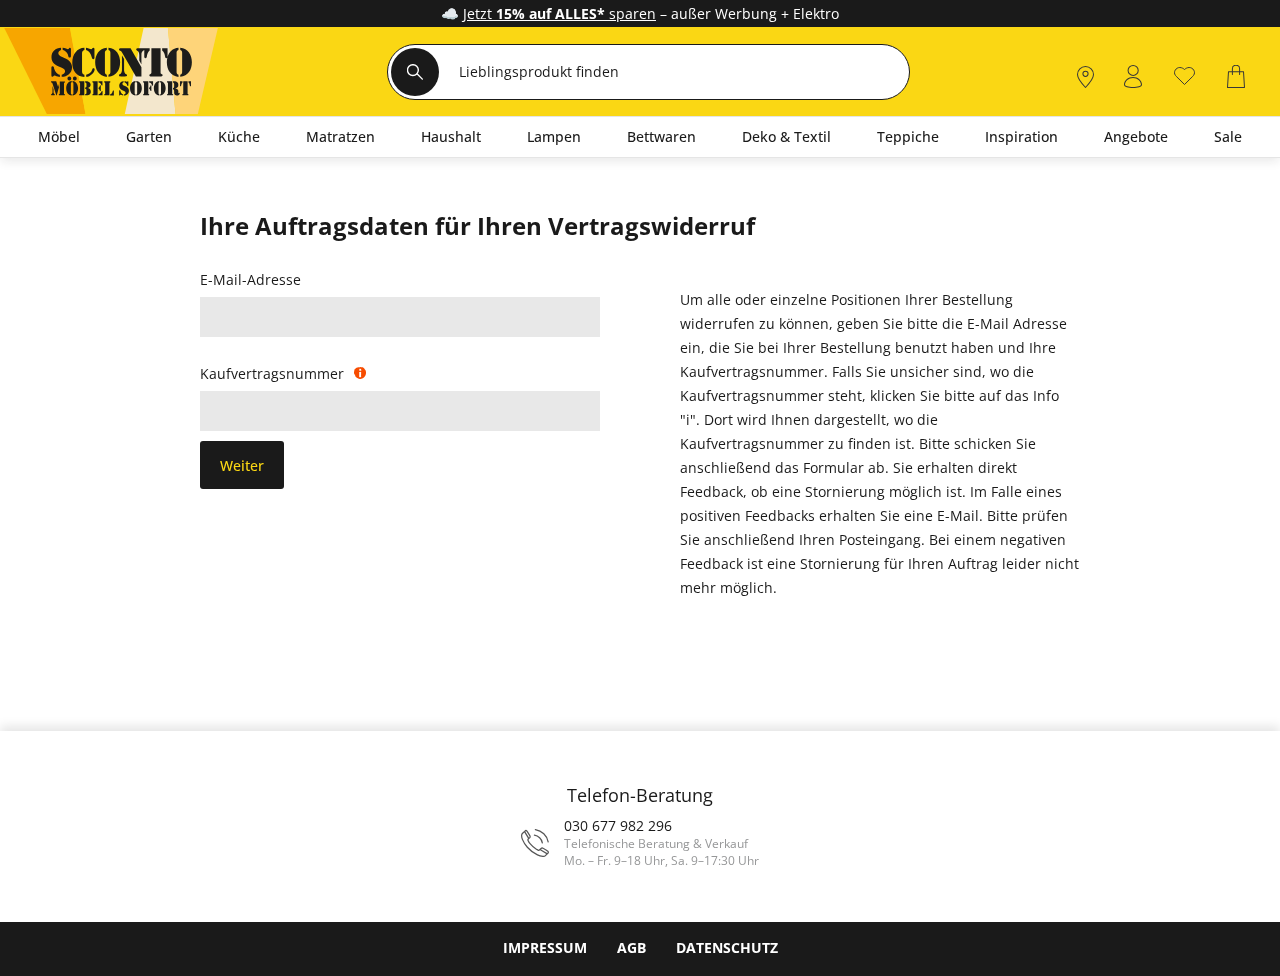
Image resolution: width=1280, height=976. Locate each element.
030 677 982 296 (618, 825)
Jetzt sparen (559, 13)
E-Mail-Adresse (255, 281)
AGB (631, 947)
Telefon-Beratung (640, 795)
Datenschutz (727, 947)
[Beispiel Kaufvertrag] (365, 373)
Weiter (242, 465)
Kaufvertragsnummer (277, 375)
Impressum (545, 947)
